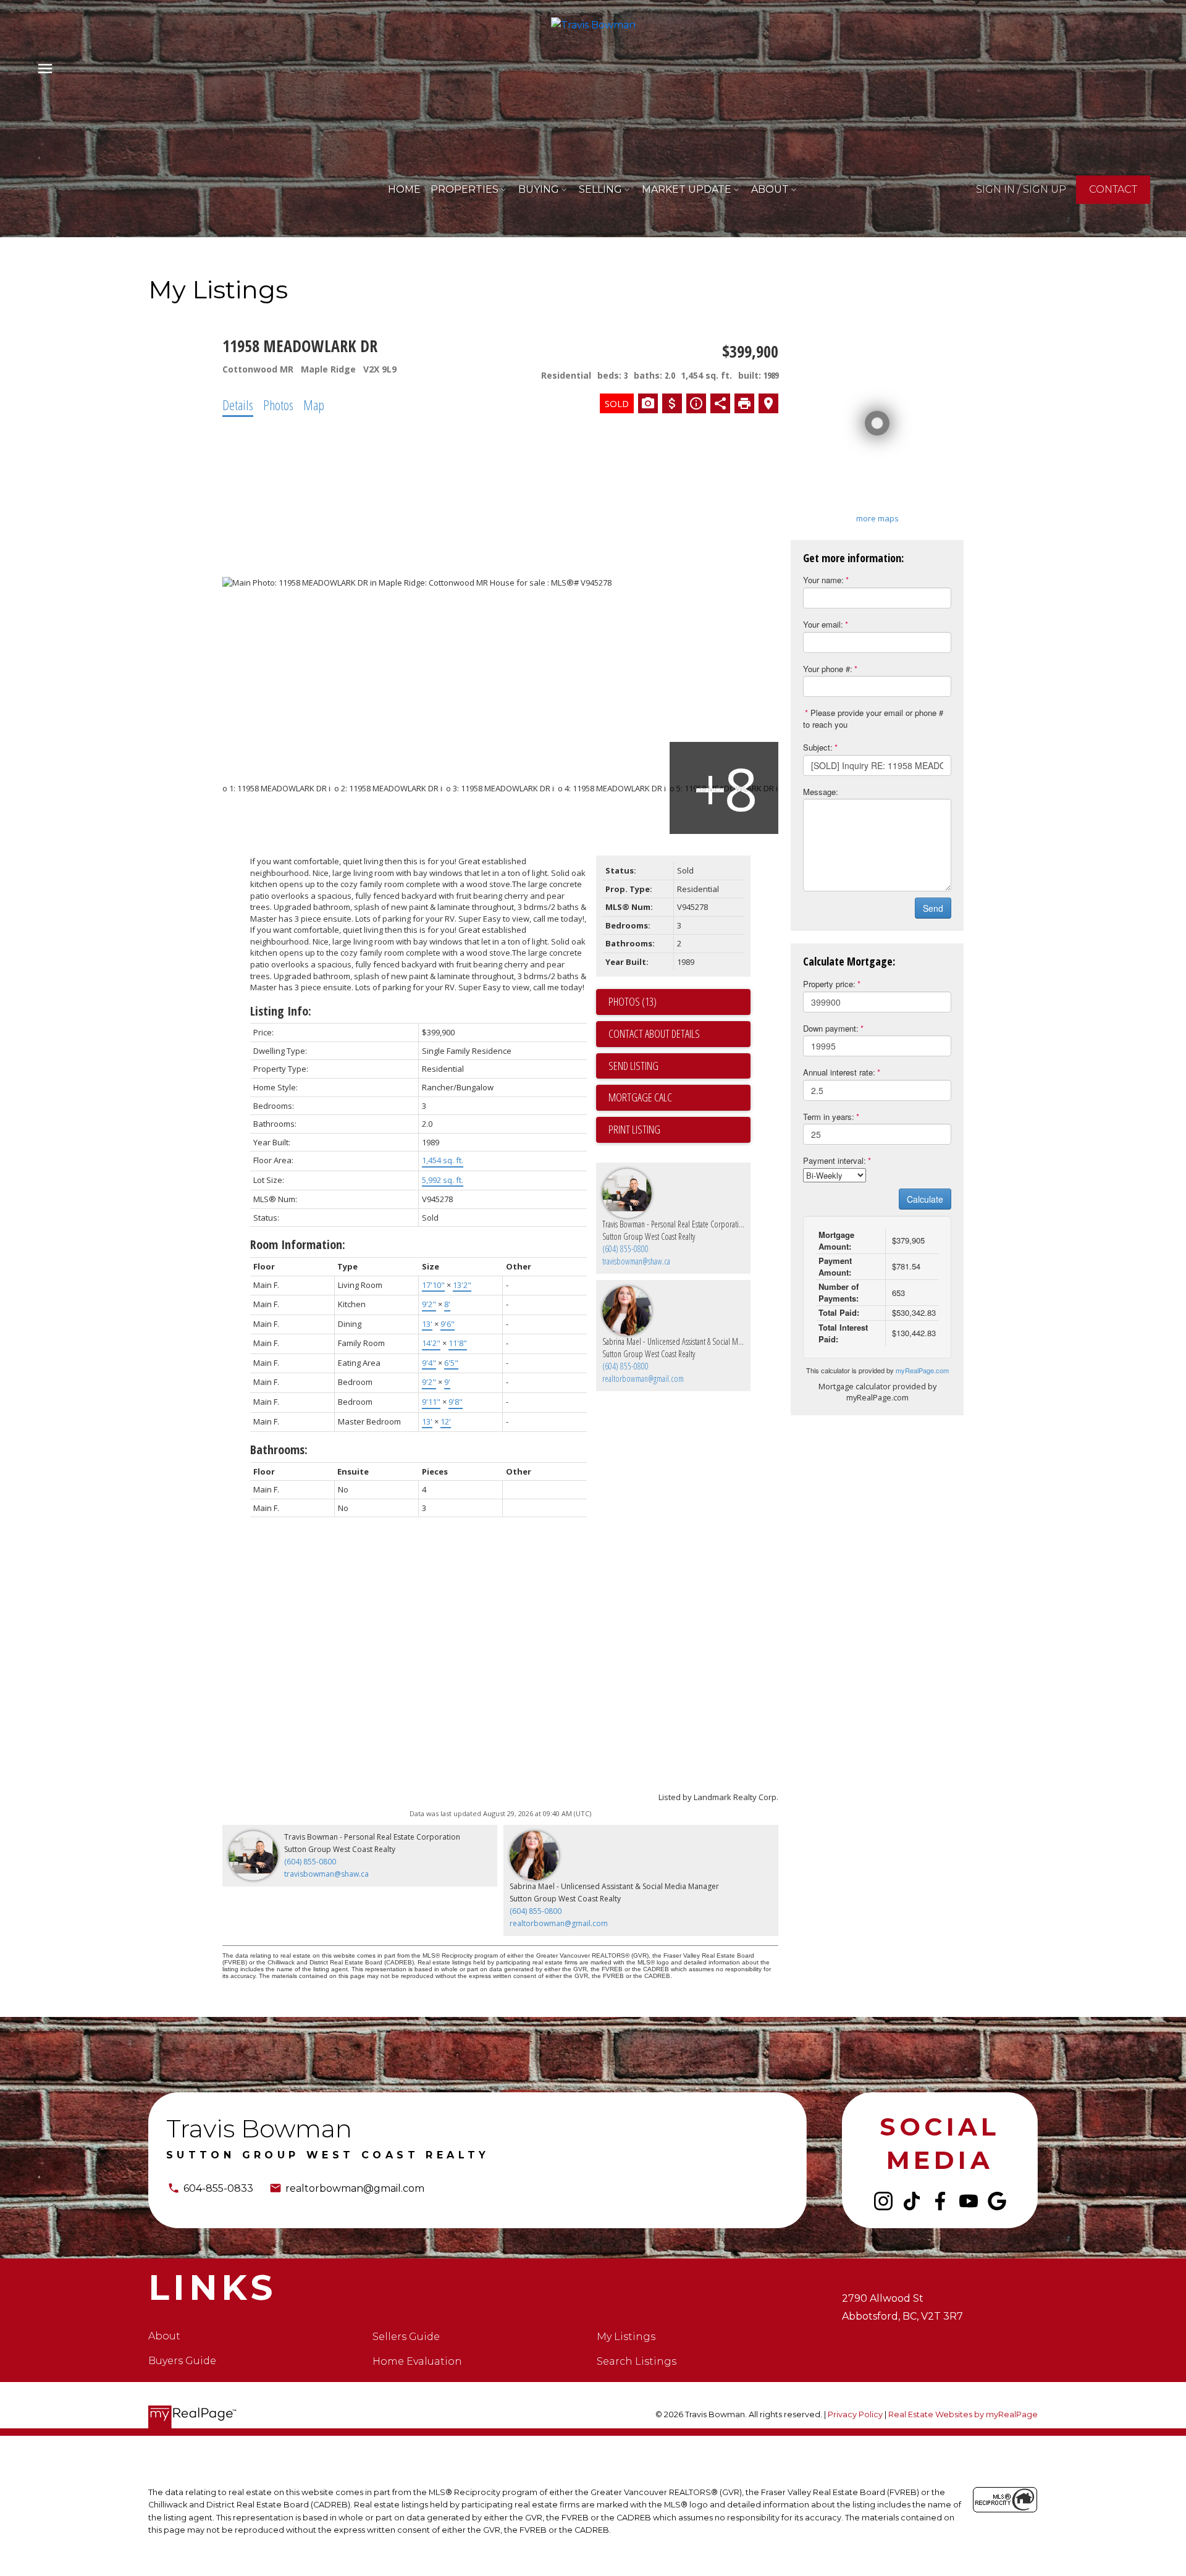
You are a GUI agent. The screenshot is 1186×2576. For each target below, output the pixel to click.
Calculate (925, 1199)
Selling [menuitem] (600, 189)
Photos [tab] (278, 405)
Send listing (633, 1066)
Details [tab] (238, 405)
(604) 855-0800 (625, 1249)
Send (933, 908)
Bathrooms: (279, 1450)
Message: (821, 792)
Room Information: (298, 1244)
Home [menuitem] (404, 189)
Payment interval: (835, 1160)
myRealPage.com (922, 1370)
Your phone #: (828, 669)
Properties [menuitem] (465, 189)
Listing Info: (281, 1011)
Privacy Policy (855, 2414)
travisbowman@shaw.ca (636, 1261)
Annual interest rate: (839, 1072)
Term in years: (829, 1117)
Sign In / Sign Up (1021, 189)
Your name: (823, 580)
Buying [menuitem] (539, 189)
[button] (1021, 190)
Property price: (829, 984)
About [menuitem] (770, 189)
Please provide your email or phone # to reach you (873, 718)
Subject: (818, 747)
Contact (1113, 189)
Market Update (687, 189)
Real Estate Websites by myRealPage (963, 2414)
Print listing (634, 1129)
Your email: (823, 624)
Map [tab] (314, 405)
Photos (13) (633, 1001)
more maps (877, 518)
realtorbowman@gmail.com (643, 1378)
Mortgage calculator (679, 1098)
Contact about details (654, 1033)
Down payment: (831, 1028)
